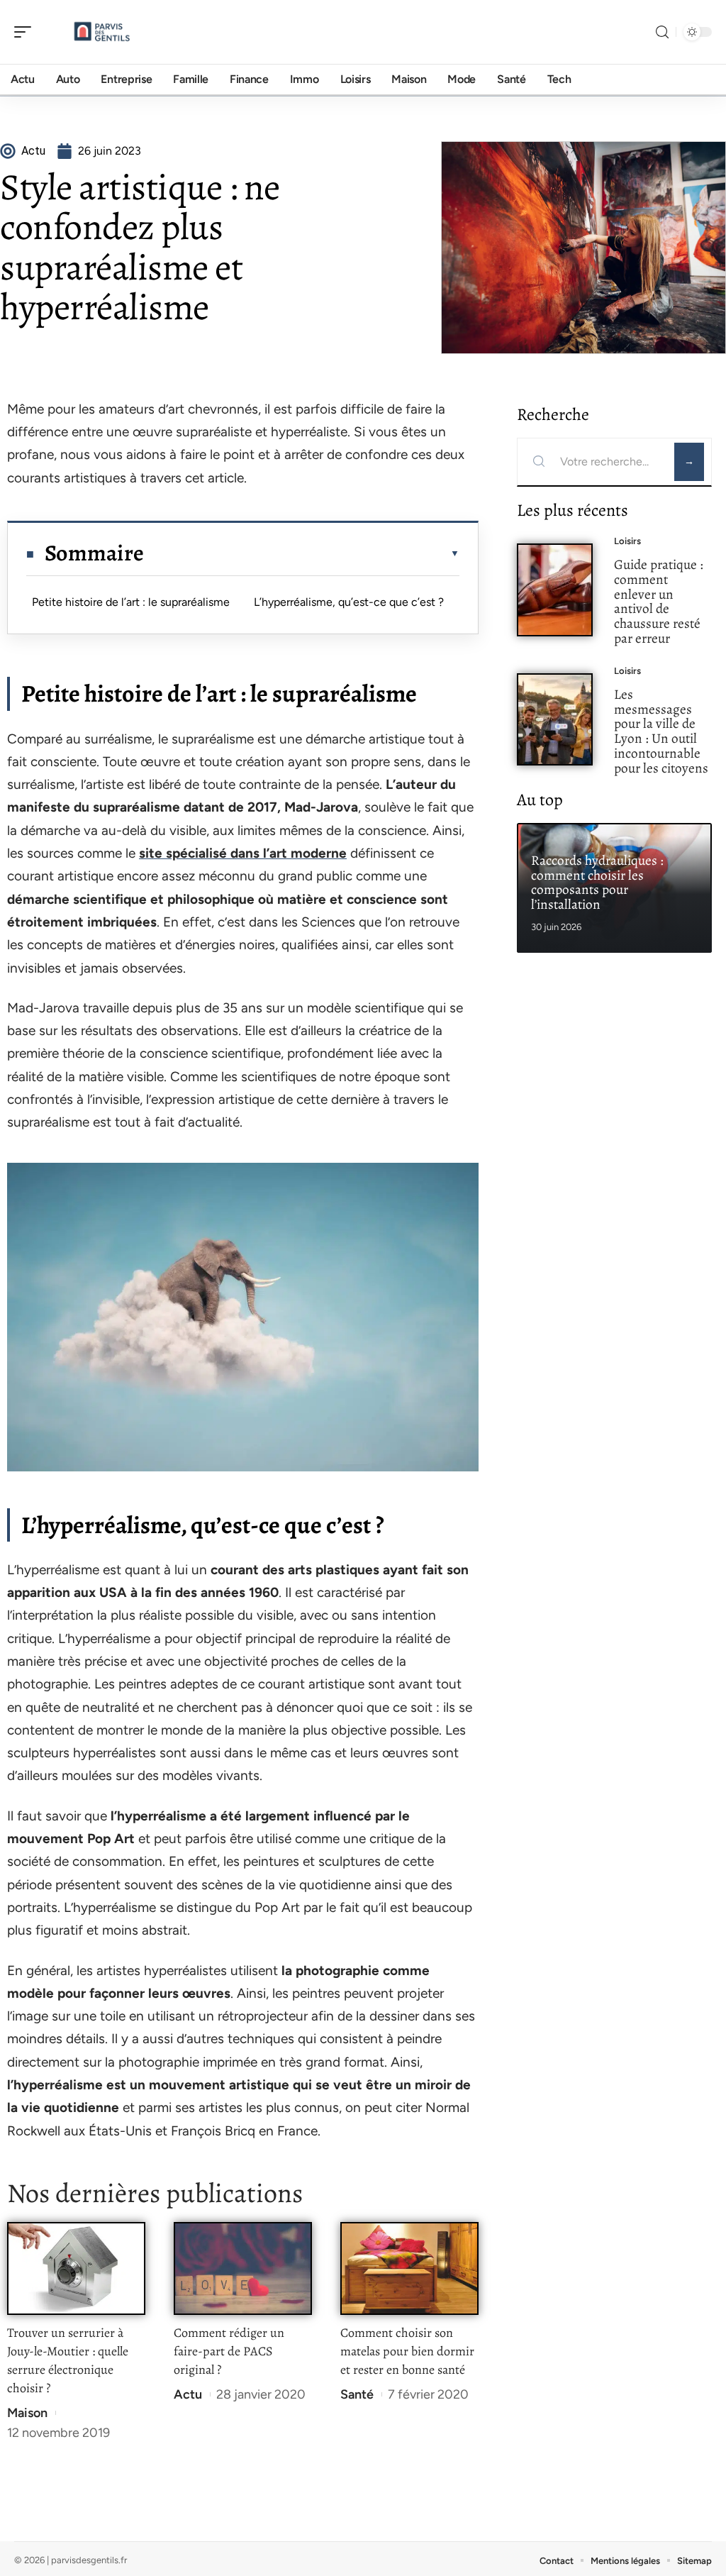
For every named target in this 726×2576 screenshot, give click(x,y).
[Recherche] (662, 32)
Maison (27, 2413)
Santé (357, 2394)
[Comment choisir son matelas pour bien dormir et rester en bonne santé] (409, 2268)
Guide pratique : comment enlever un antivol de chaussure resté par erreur (659, 601)
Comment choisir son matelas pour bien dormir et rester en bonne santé (407, 2351)
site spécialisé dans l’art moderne (243, 853)
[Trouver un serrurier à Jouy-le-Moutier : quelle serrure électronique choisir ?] (76, 2268)
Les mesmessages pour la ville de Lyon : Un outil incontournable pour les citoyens (661, 731)
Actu (188, 2394)
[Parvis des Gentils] (102, 32)
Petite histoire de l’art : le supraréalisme (131, 602)
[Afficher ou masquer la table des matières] (302, 553)
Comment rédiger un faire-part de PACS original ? (229, 2351)
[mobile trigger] (26, 32)
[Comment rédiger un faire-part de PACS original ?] (243, 2268)
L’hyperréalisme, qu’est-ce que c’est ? (349, 602)
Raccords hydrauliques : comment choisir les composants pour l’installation (597, 882)
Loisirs (627, 541)
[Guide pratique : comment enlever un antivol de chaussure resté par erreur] (555, 590)
